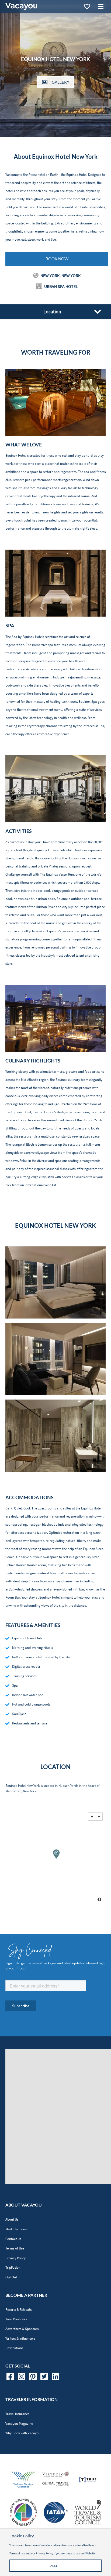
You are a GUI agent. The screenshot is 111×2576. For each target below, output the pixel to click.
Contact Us (13, 2239)
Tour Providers (16, 2319)
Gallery (60, 82)
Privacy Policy (15, 2258)
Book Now (57, 259)
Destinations (14, 2348)
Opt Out (11, 2277)
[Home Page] (21, 6)
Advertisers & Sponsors (22, 2329)
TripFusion (13, 2267)
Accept (56, 2566)
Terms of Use (15, 2248)
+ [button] (92, 1817)
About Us (12, 2219)
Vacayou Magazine (19, 2424)
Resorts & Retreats (18, 2310)
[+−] (55, 1858)
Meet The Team (16, 2229)
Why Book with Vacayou (23, 2433)
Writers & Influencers (20, 2338)
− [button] (99, 1817)
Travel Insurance (17, 2414)
